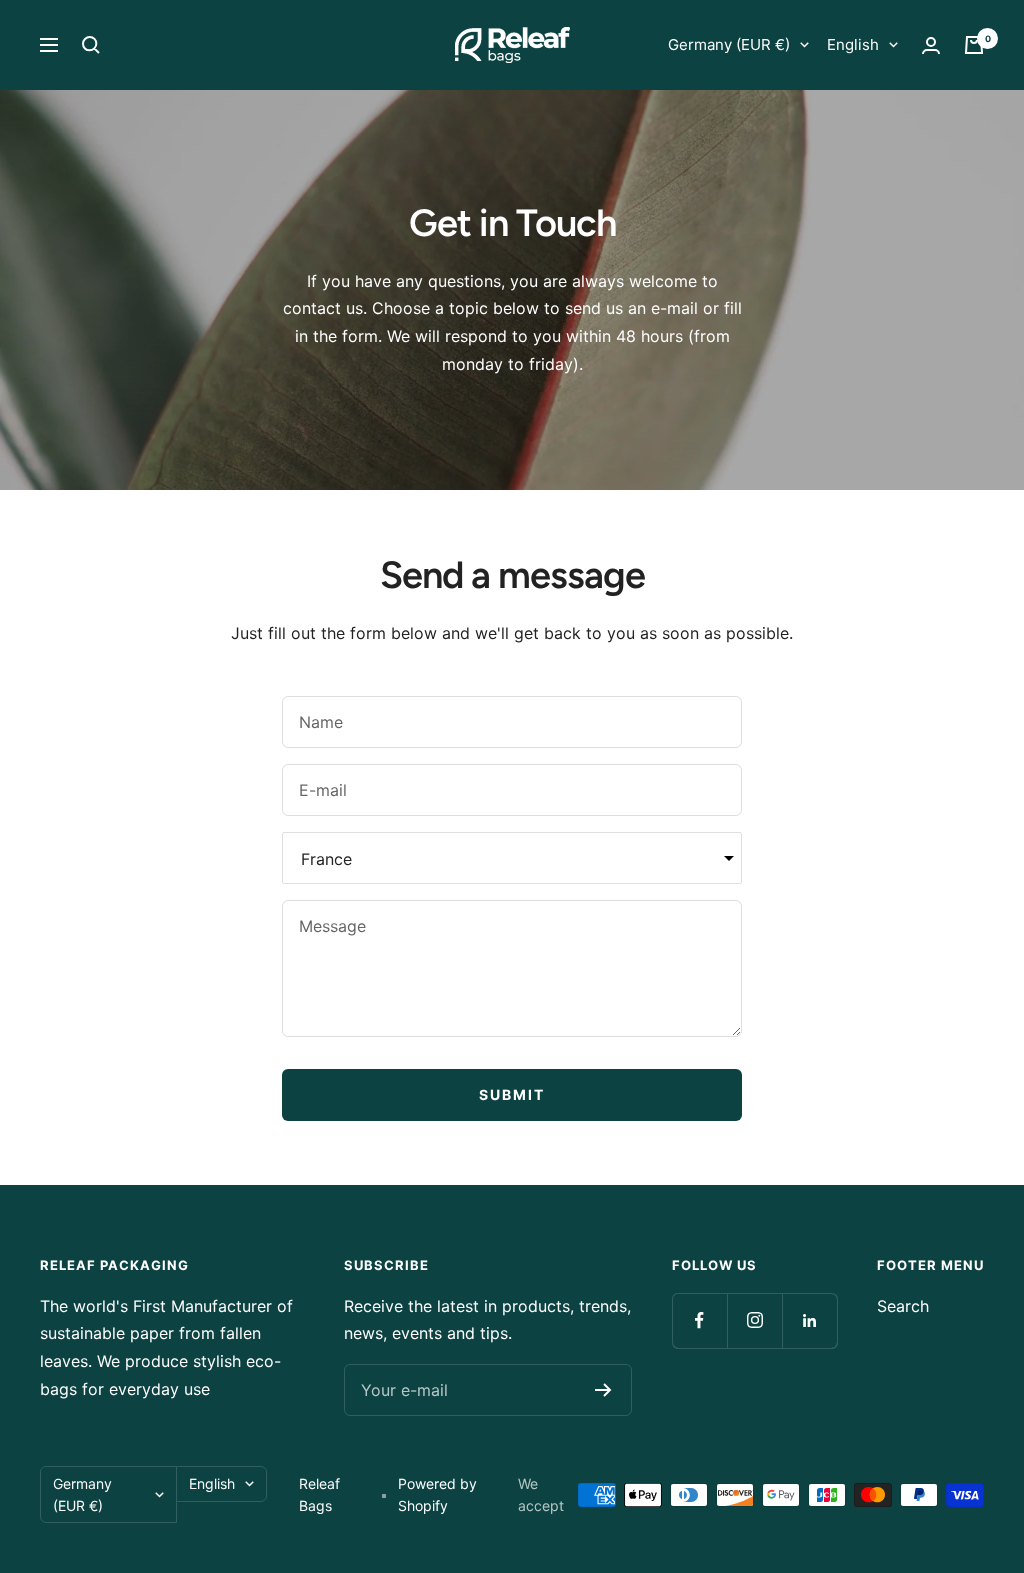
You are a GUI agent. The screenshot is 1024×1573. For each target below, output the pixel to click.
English (853, 44)
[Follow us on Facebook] (699, 1320)
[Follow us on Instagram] (754, 1320)
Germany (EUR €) (729, 44)
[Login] (931, 45)
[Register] (603, 1390)
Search (903, 1306)
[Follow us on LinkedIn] (809, 1320)
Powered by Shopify (437, 1494)
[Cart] (974, 45)
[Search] (91, 45)
